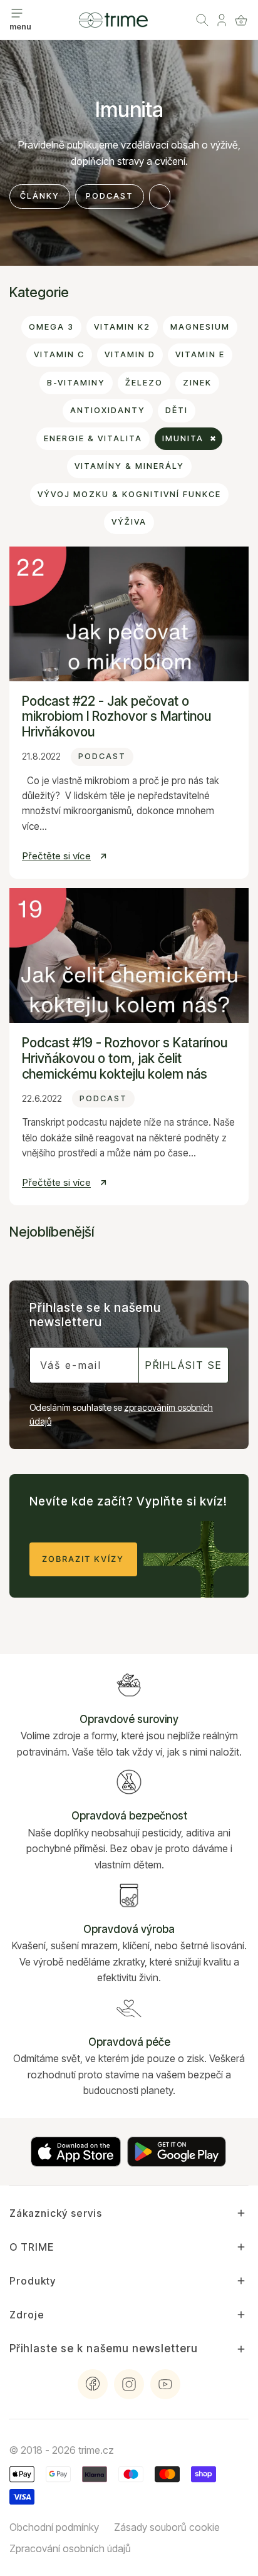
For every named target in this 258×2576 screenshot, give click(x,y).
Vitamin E (200, 354)
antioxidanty (108, 410)
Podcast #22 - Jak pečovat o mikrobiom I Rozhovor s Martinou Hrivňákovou (116, 717)
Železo (144, 383)
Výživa (129, 522)
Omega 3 (51, 327)
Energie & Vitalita (93, 438)
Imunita (183, 438)
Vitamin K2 (122, 327)
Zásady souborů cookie (167, 2527)
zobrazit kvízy (83, 1559)
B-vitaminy (76, 383)
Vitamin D (130, 354)
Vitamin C (59, 354)
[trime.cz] (113, 20)
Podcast (110, 196)
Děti (177, 410)
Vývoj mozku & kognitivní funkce (129, 494)
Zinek (197, 383)
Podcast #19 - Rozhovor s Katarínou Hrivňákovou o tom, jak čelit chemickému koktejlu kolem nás (125, 1058)
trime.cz (96, 2450)
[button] (241, 20)
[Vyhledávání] (202, 20)
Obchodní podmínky (54, 2527)
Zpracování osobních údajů (70, 2548)
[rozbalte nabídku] (17, 13)
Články (40, 196)
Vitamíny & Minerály (129, 466)
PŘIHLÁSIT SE (183, 1365)
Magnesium (200, 327)
